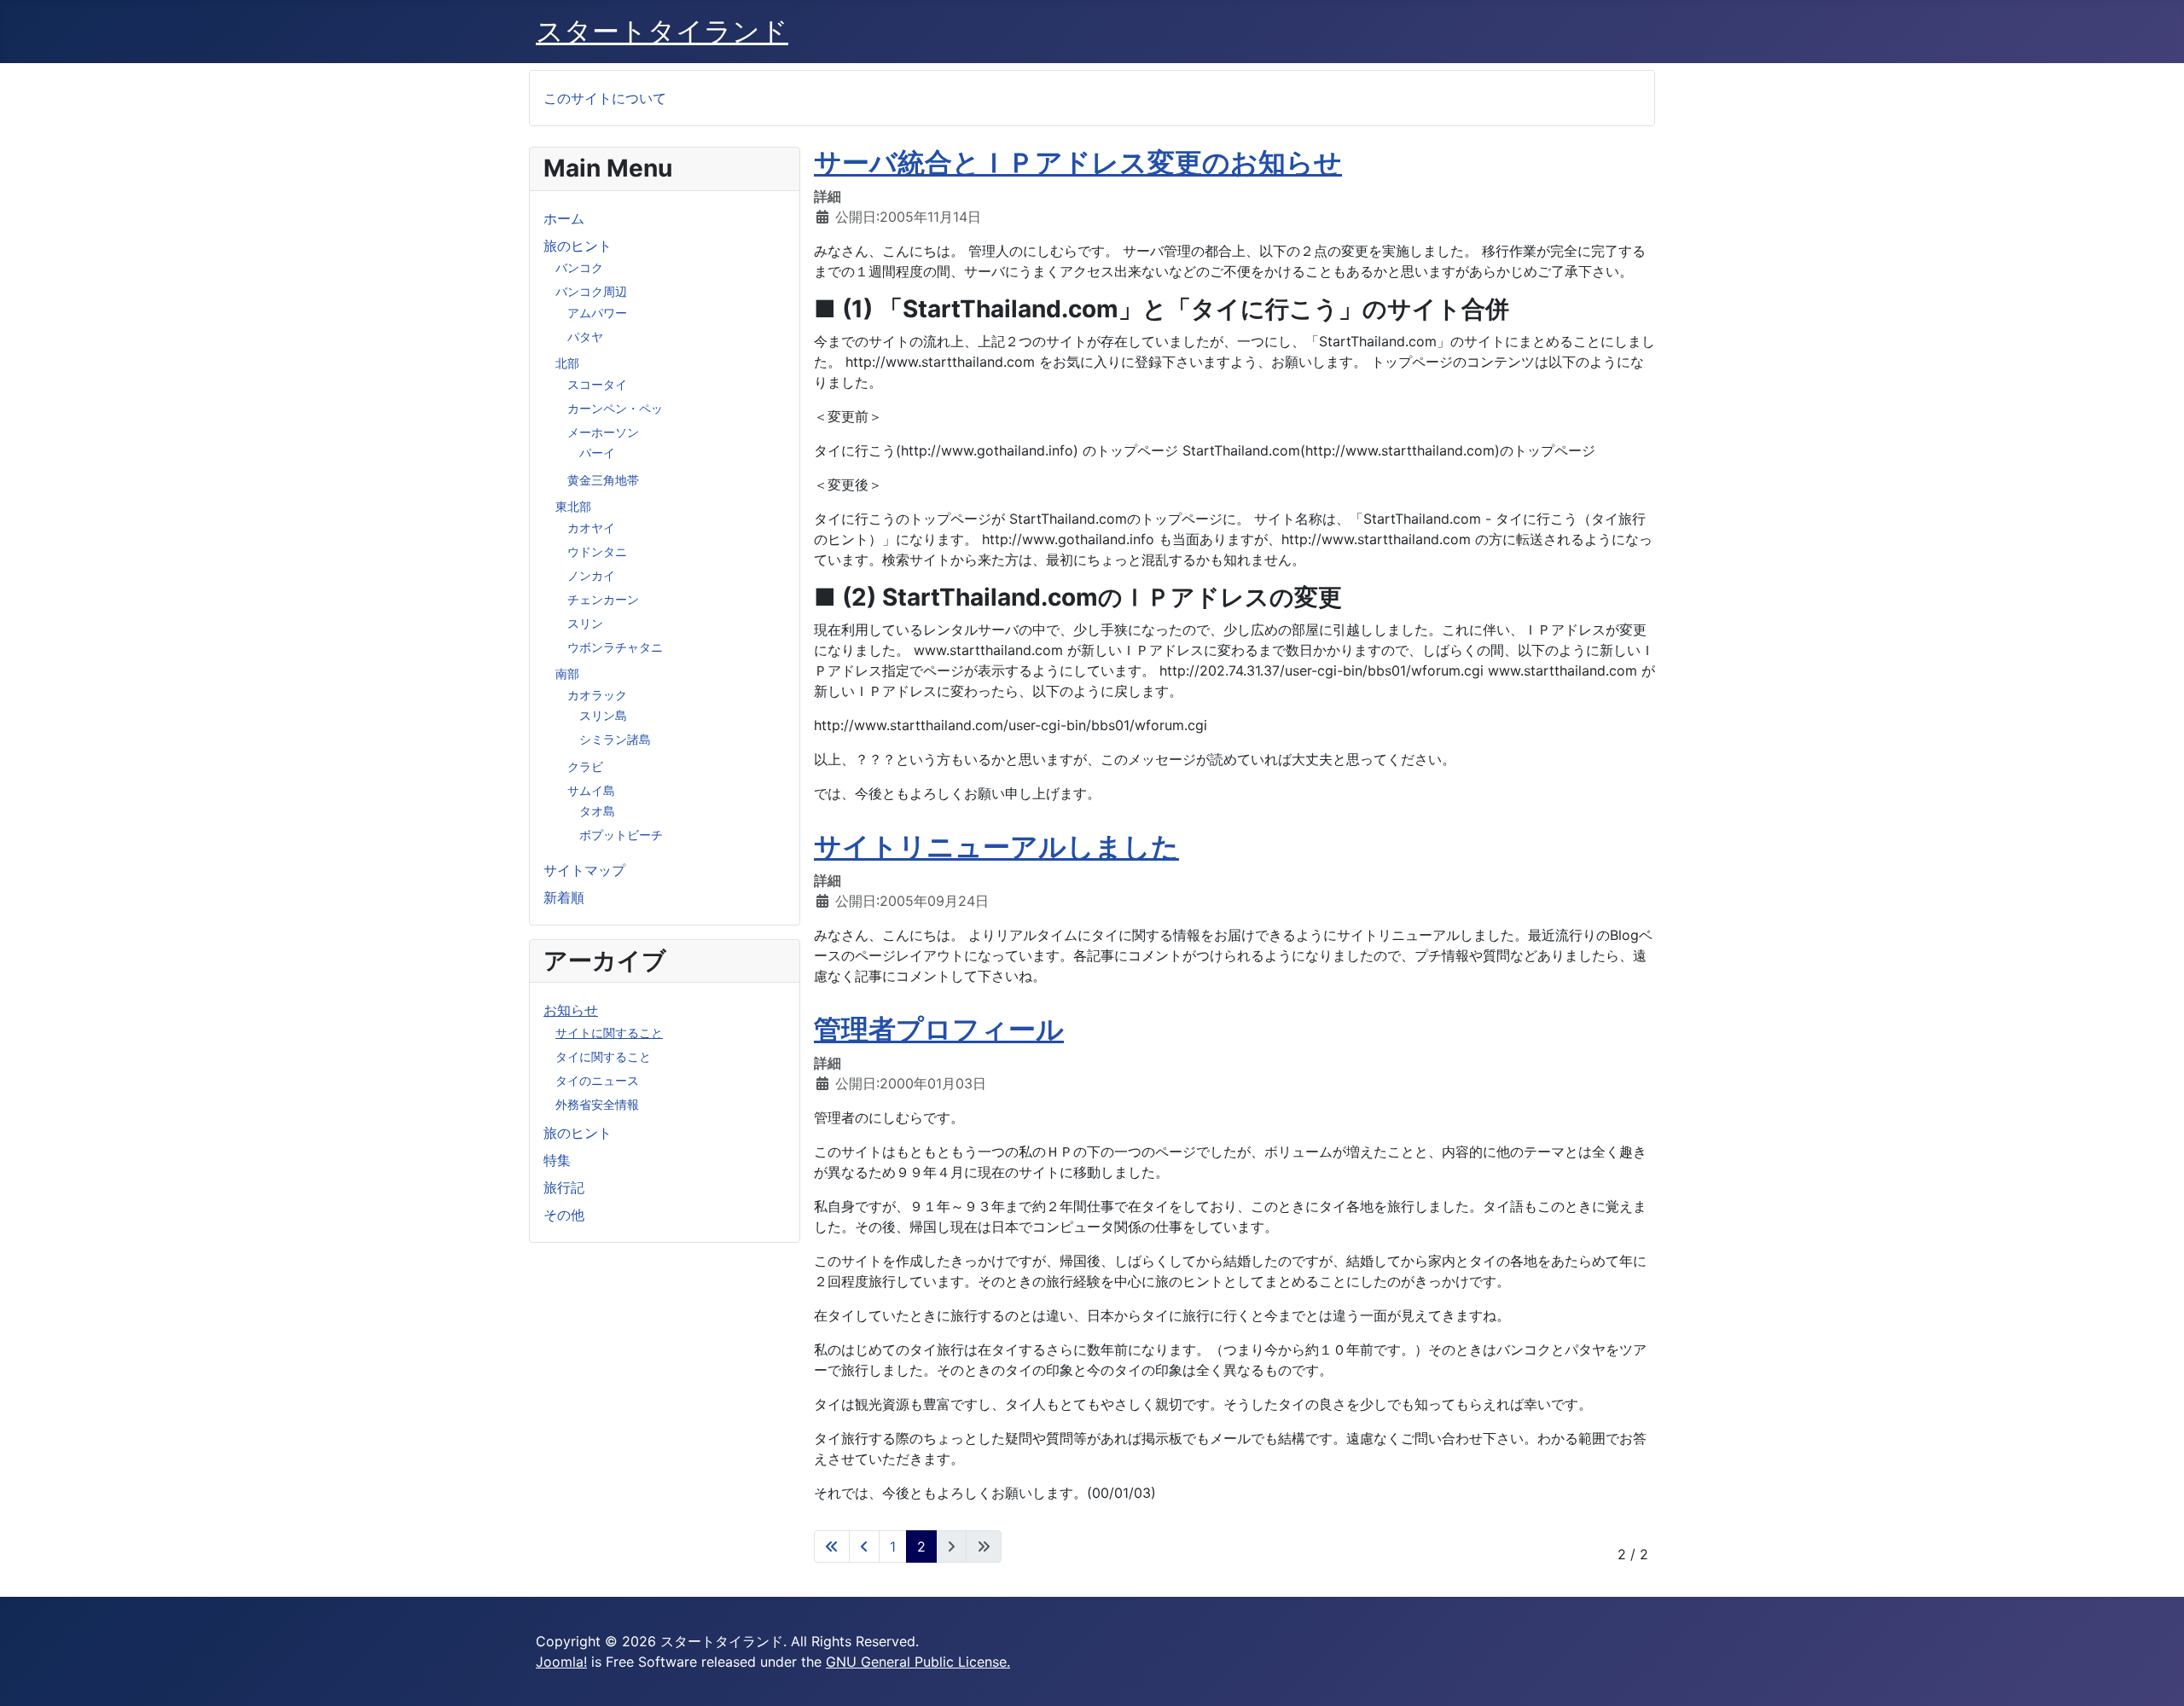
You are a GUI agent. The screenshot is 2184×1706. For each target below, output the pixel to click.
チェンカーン (603, 599)
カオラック (597, 695)
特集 (557, 1160)
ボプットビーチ (621, 835)
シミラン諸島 (615, 739)
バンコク (579, 267)
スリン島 (603, 715)
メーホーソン (603, 432)
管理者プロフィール (939, 1029)
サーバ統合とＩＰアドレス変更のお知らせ (1078, 162)
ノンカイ (591, 575)
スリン (585, 623)
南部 (567, 673)
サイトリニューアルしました (996, 847)
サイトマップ (584, 870)
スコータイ (597, 384)
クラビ (585, 766)
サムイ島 (591, 790)
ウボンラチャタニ (615, 647)
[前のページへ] (864, 1546)
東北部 (573, 506)
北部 (567, 363)
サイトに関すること (609, 1033)
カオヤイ (591, 528)
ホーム (564, 218)
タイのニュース (597, 1080)
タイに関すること (603, 1056)
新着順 (564, 897)
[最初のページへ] (832, 1546)
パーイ (597, 453)
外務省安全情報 (597, 1104)
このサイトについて (605, 98)
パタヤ (585, 337)
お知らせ (571, 1010)
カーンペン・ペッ (615, 408)
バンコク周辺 (591, 291)
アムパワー (597, 313)
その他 (564, 1215)
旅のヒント (578, 246)
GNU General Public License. (918, 1662)
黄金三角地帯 (603, 480)
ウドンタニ (597, 551)
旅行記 (564, 1187)
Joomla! (561, 1662)
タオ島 (597, 811)
